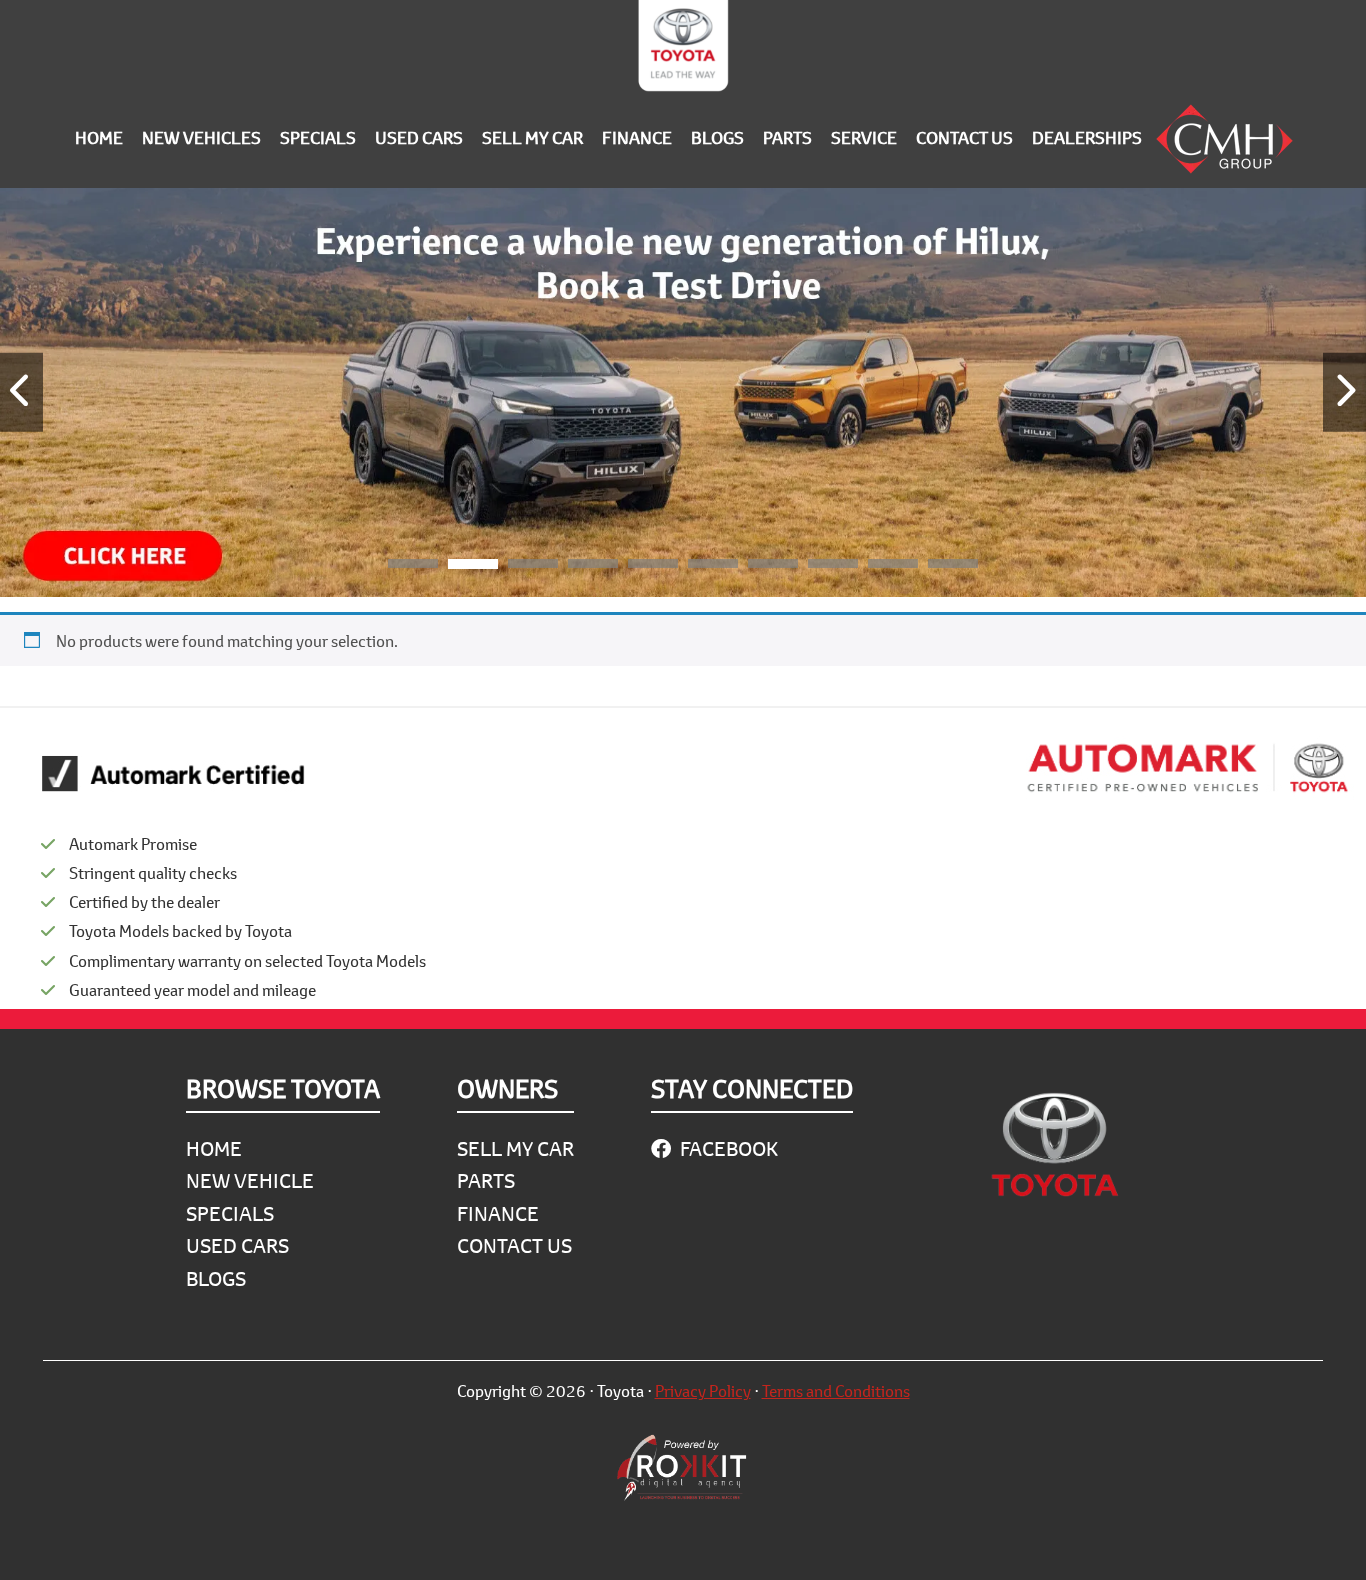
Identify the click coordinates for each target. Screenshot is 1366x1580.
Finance (498, 1213)
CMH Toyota (683, 50)
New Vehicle (250, 1180)
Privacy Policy (703, 1390)
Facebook (727, 1148)
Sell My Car (515, 1148)
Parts (486, 1180)
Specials (230, 1213)
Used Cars (237, 1245)
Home (214, 1148)
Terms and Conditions (836, 1390)
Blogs (216, 1278)
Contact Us (514, 1245)
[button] (413, 567)
